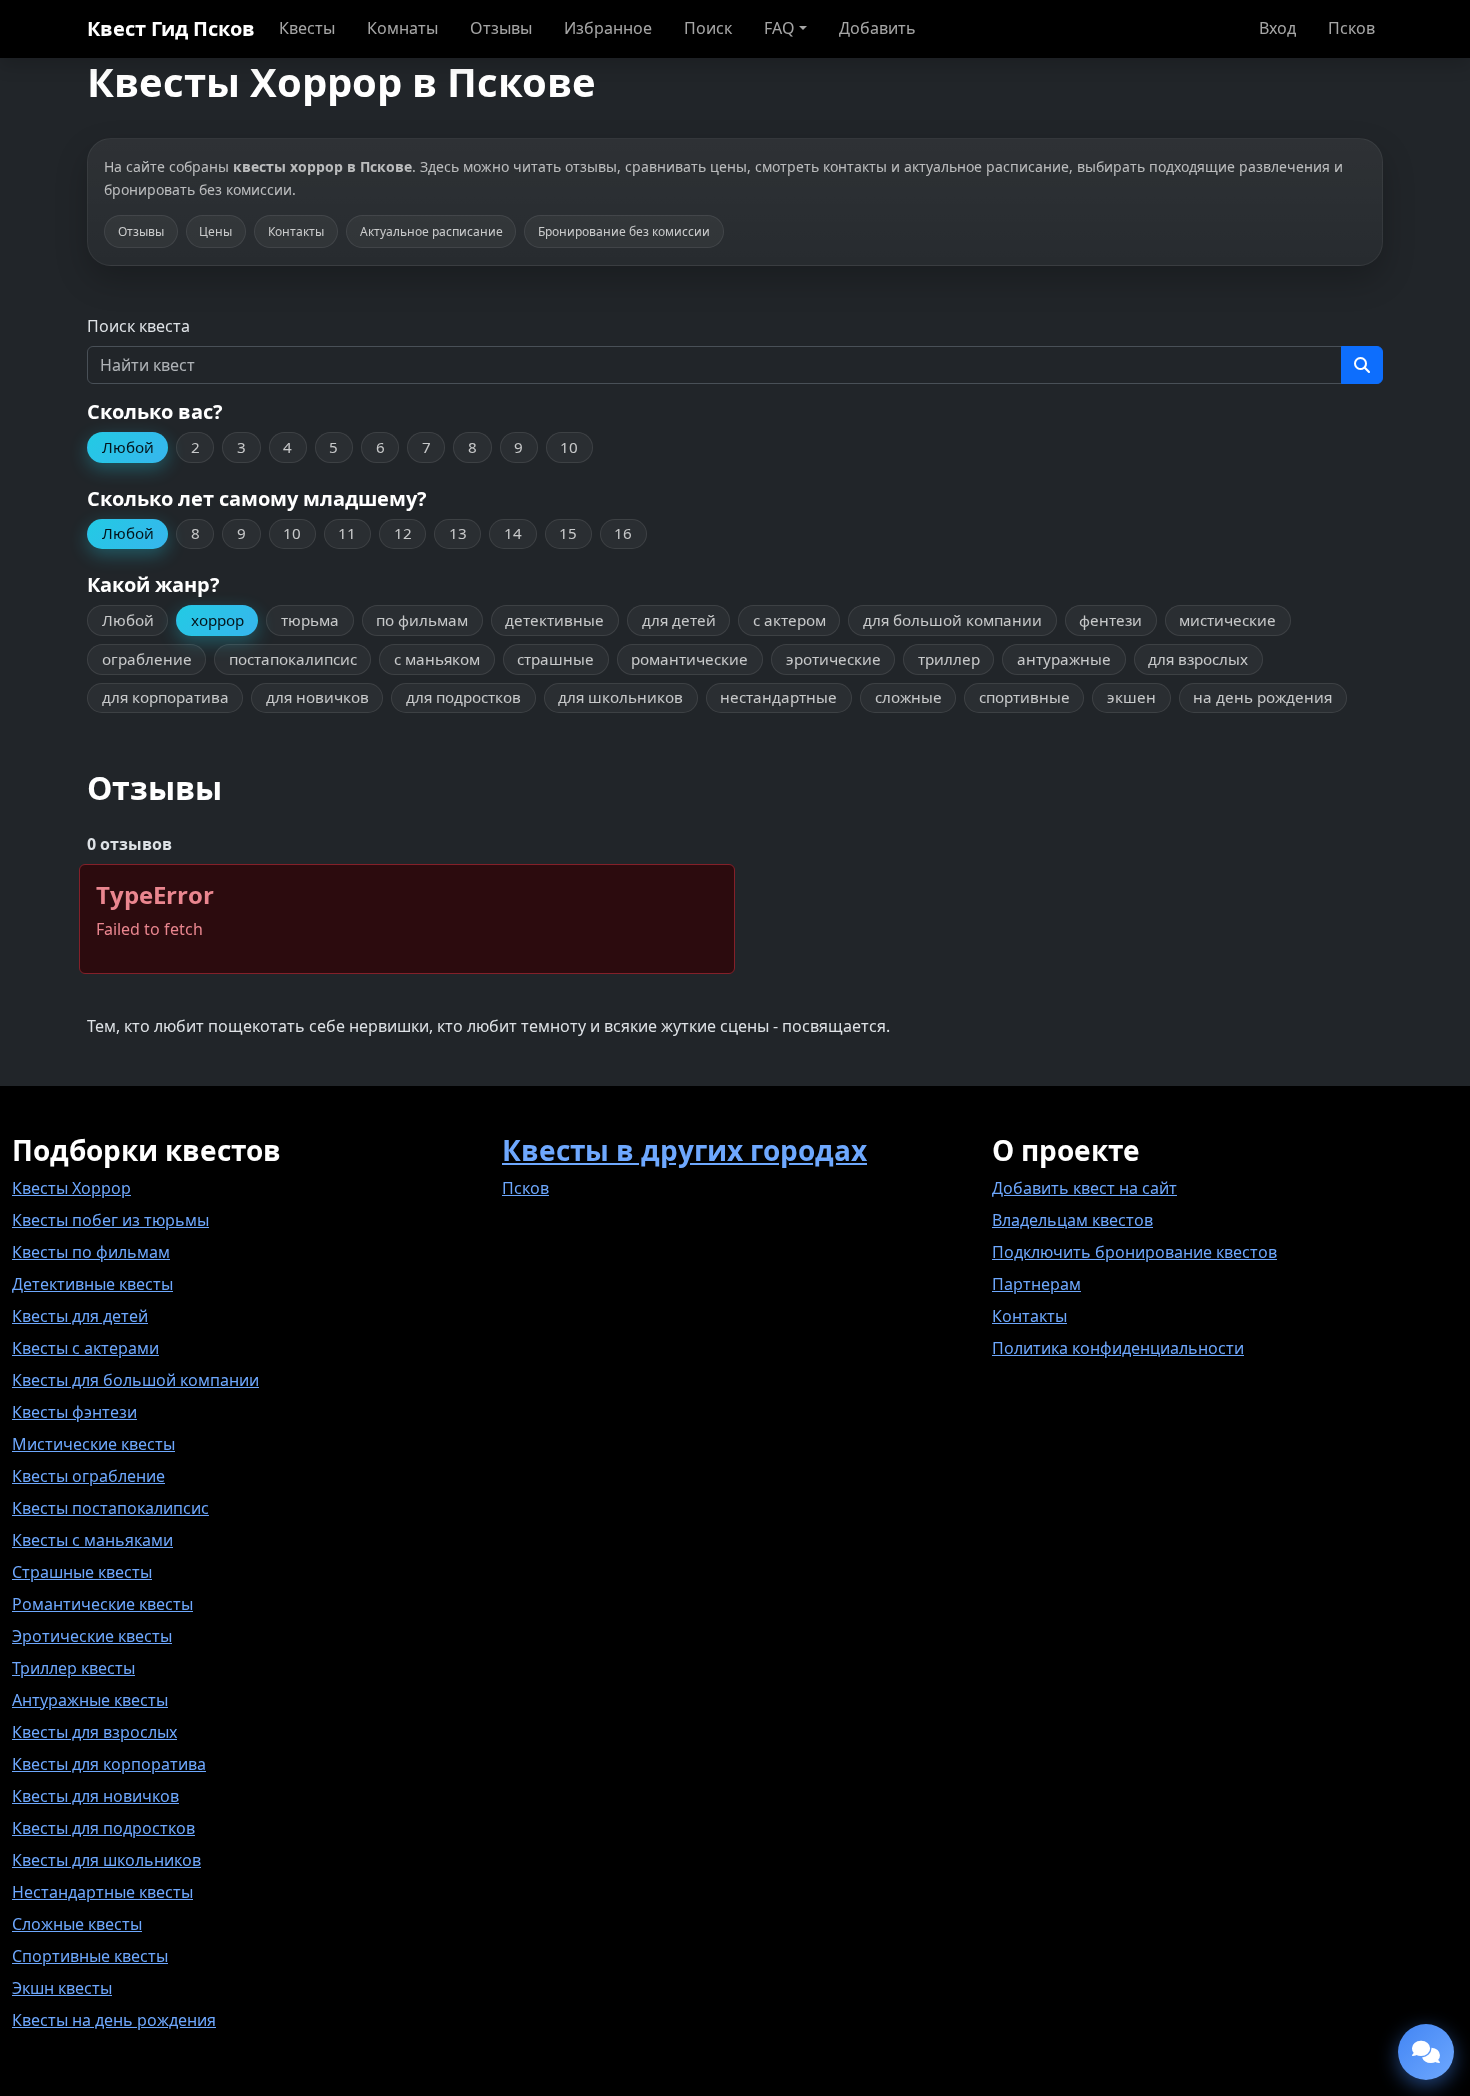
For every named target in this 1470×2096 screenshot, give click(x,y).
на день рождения (1262, 697)
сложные (908, 697)
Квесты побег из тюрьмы (110, 1220)
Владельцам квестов (1072, 1220)
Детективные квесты (92, 1284)
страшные (555, 659)
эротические (833, 659)
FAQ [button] (779, 28)
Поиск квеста (138, 326)
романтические (689, 659)
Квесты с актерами (85, 1348)
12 (403, 533)
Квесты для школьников (106, 1860)
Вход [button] (1277, 28)
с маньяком (437, 659)
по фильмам (422, 620)
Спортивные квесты (90, 1956)
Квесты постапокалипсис (110, 1508)
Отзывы (501, 28)
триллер (949, 659)
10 (569, 447)
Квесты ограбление (88, 1476)
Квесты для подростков (103, 1828)
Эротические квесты (92, 1636)
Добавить (877, 28)
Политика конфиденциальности (1118, 1348)
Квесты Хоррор (71, 1188)
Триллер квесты (73, 1668)
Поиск (708, 28)
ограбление (147, 659)
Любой (128, 447)
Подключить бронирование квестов (1134, 1252)
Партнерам (1036, 1284)
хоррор (217, 620)
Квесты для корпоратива (109, 1764)
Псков (1351, 28)
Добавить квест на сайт (1084, 1188)
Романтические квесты (102, 1604)
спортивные (1024, 697)
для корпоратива (165, 697)
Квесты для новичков (95, 1796)
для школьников (620, 697)
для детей (679, 620)
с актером (789, 620)
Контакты (1029, 1316)
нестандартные (778, 697)
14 (513, 533)
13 (458, 533)
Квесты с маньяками (92, 1540)
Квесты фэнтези (74, 1412)
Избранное (608, 28)
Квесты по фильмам (91, 1252)
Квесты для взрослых (94, 1732)
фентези (1110, 620)
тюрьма (310, 620)
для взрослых (1198, 659)
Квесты (307, 28)
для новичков (317, 697)
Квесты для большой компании (135, 1380)
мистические (1227, 620)
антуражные (1064, 659)
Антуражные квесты (90, 1700)
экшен (1131, 697)
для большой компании (952, 620)
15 (568, 533)
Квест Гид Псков (171, 28)
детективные (554, 620)
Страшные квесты (82, 1572)
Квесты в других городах (684, 1150)
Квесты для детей (80, 1316)
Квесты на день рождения (114, 2020)
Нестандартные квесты (102, 1892)
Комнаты (402, 28)
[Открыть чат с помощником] (1426, 2052)
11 (347, 533)
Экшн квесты (62, 1988)
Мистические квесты (93, 1444)
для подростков (463, 697)
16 (623, 533)
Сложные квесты (77, 1924)
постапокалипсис (293, 659)
